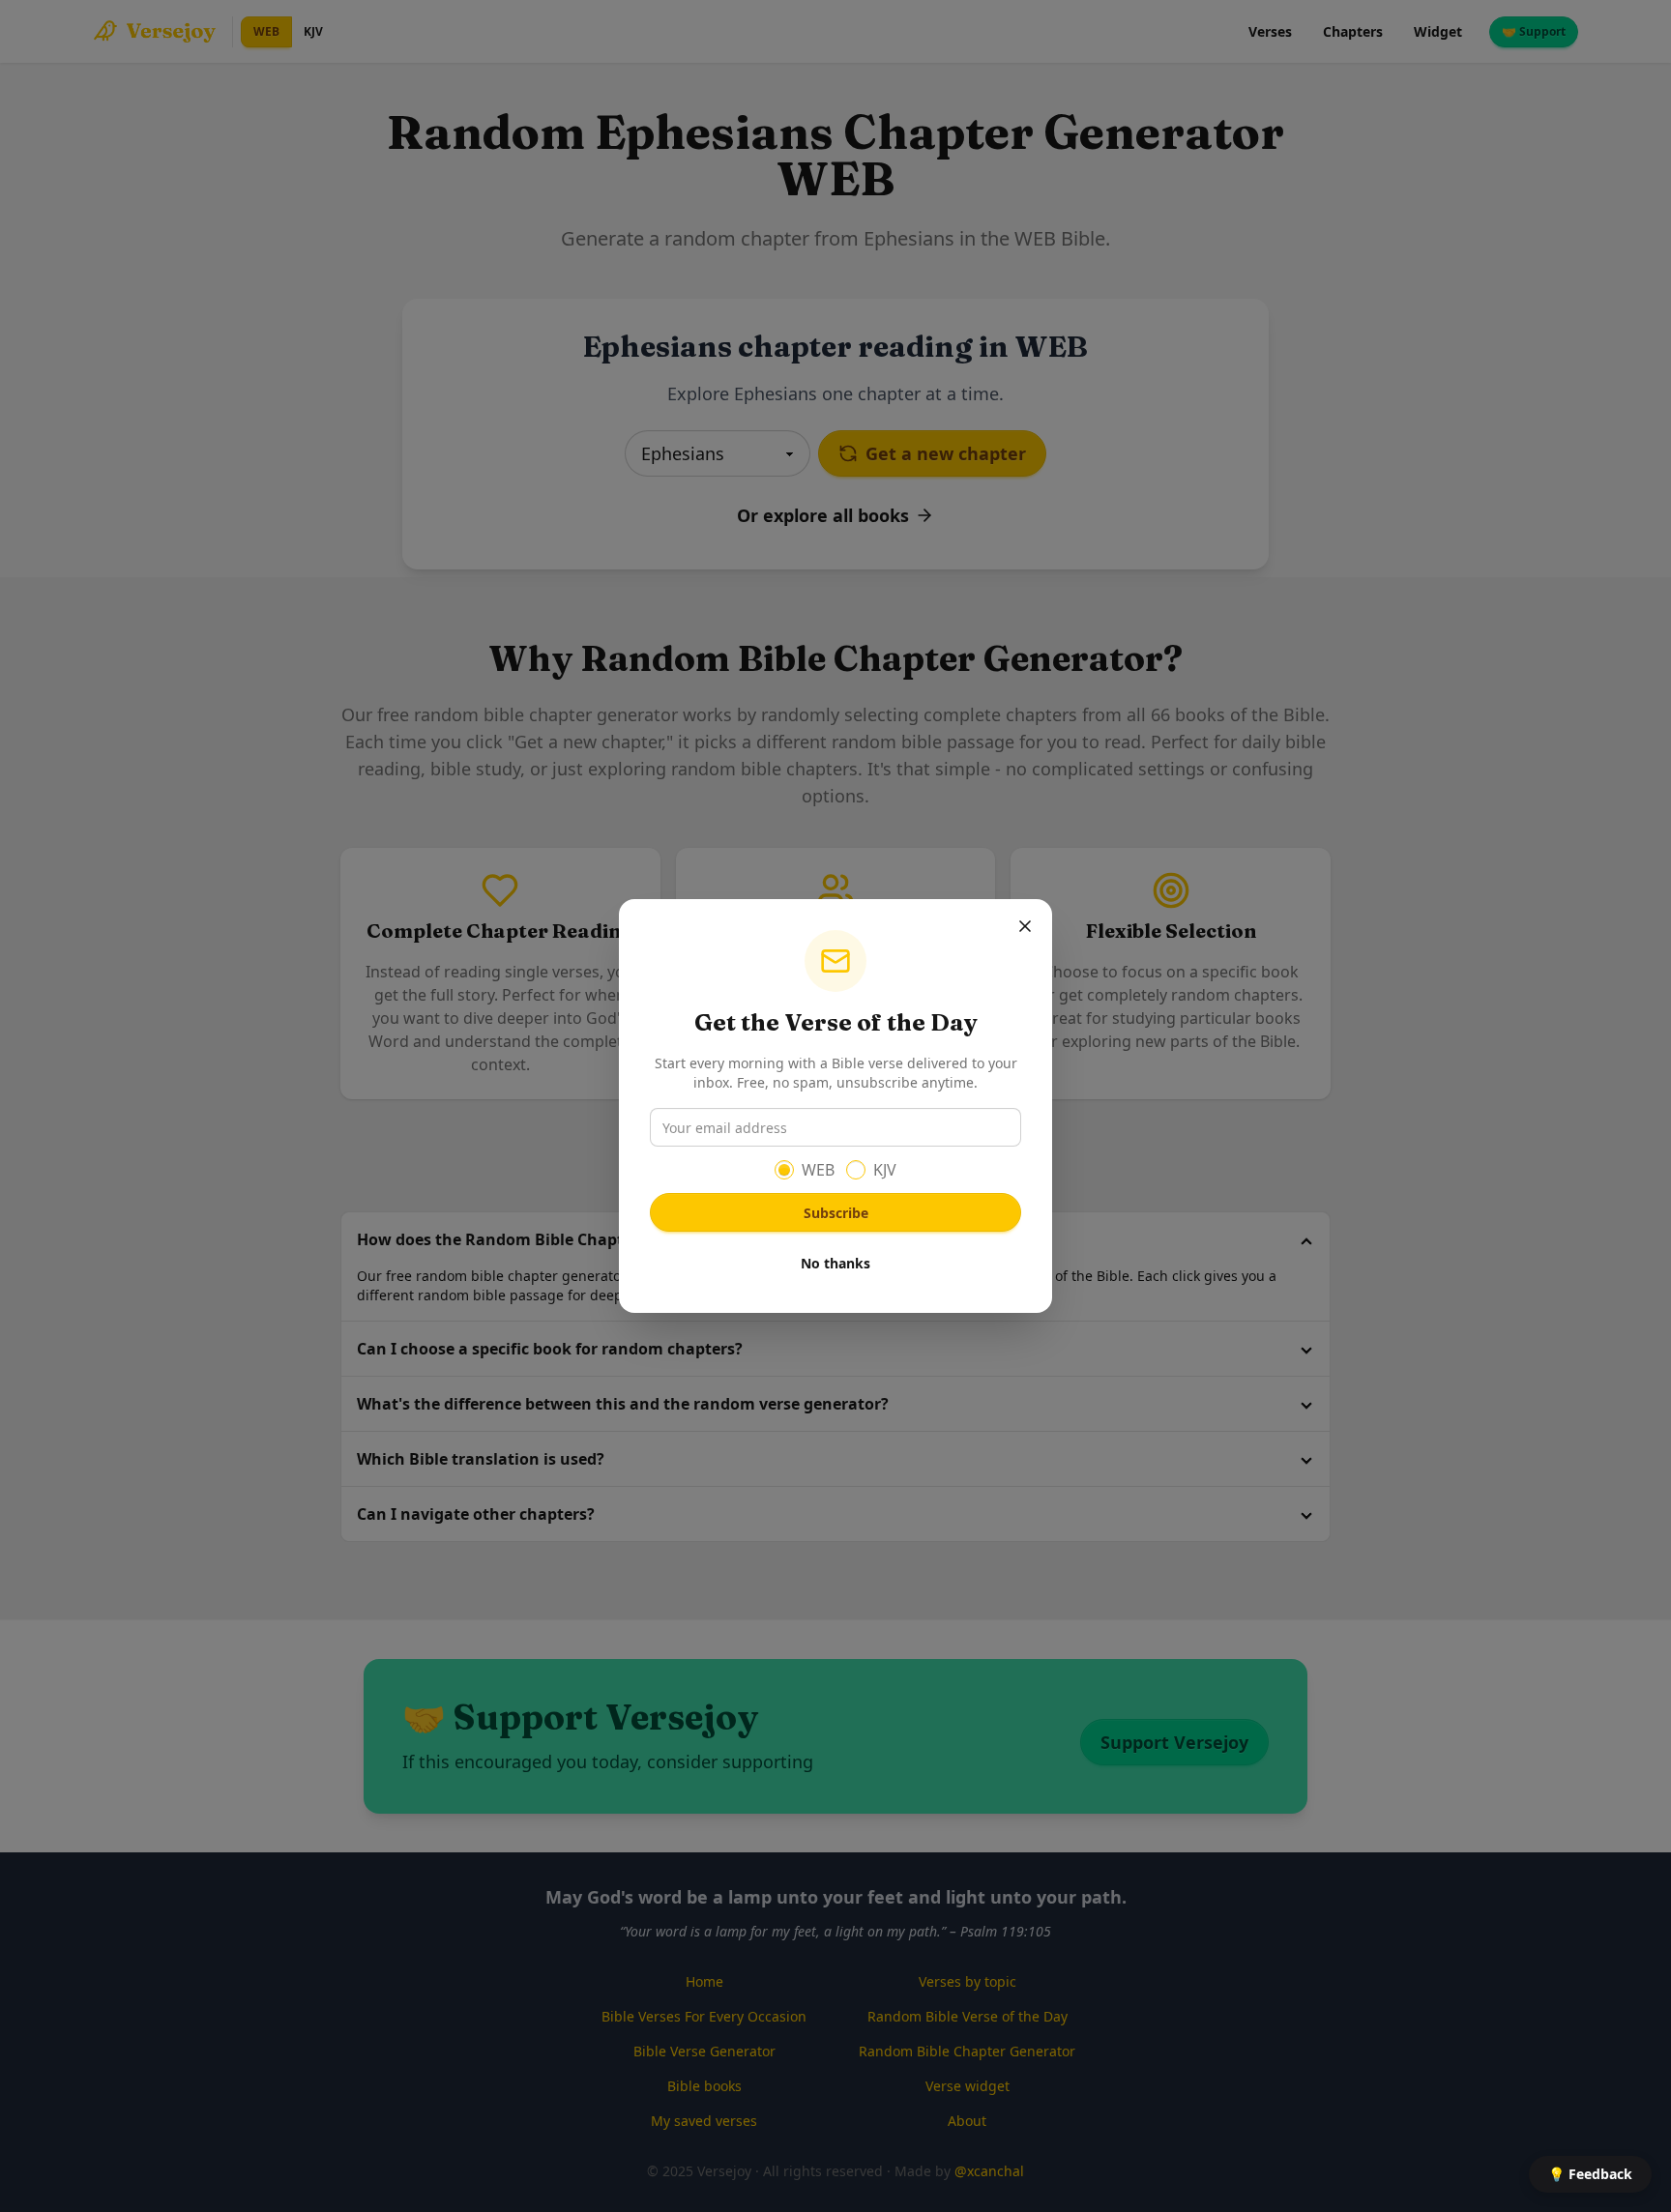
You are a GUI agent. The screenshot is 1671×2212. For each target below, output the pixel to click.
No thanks (835, 1263)
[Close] (1025, 926)
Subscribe (836, 1213)
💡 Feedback (1590, 2174)
